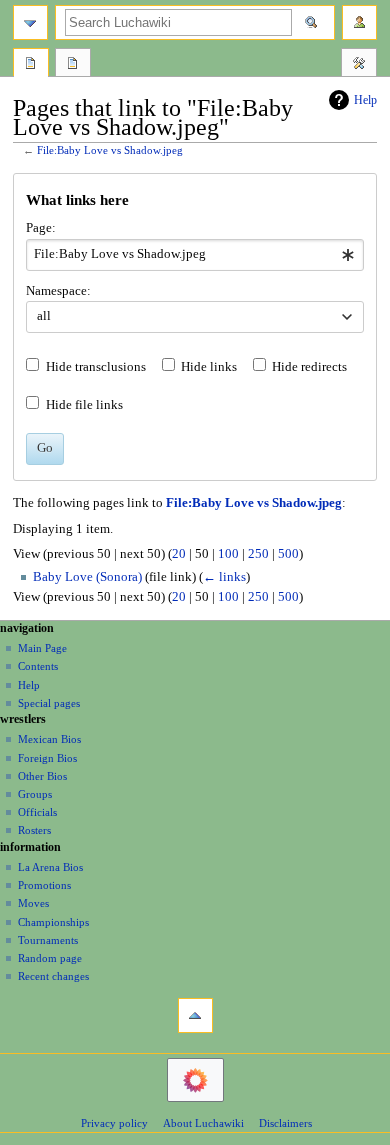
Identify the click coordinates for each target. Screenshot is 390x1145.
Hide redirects (309, 367)
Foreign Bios (47, 758)
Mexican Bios (49, 739)
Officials (37, 812)
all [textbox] (44, 316)
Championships (53, 922)
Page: (41, 228)
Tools (359, 65)
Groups (35, 794)
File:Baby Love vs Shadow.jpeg (110, 150)
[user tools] (359, 22)
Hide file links (84, 405)
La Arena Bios (50, 867)
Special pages (49, 703)
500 (288, 554)
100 (228, 554)
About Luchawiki (203, 1123)
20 (179, 554)
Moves (33, 903)
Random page (50, 958)
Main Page (42, 648)
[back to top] (195, 1015)
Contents (38, 666)
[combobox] (194, 255)
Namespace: (58, 291)
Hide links (209, 367)
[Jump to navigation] (30, 22)
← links (224, 577)
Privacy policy (114, 1123)
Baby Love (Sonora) (87, 577)
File (31, 65)
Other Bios (42, 776)
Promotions (44, 885)
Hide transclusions (96, 367)
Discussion (73, 65)
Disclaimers (285, 1123)
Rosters (34, 830)
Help (365, 100)
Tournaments (48, 940)
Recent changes (53, 976)
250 (258, 554)
